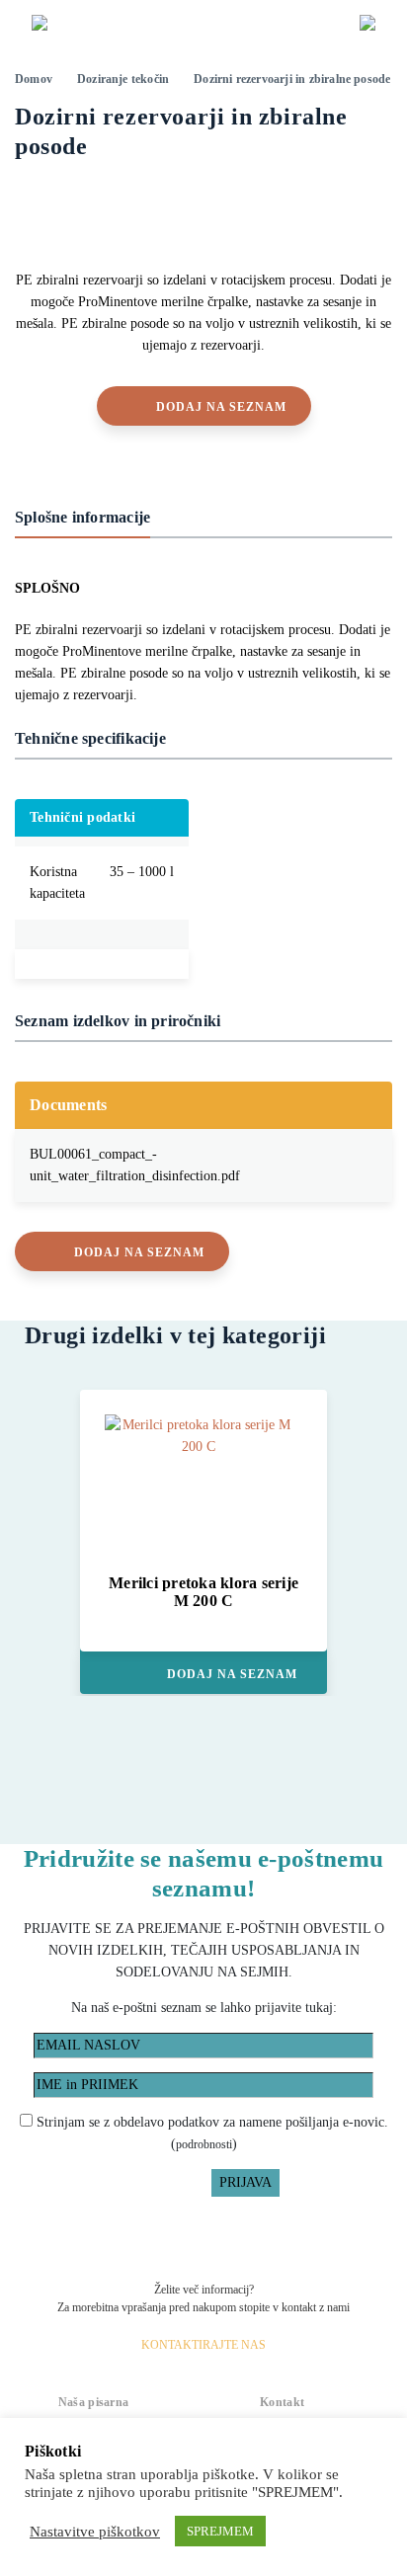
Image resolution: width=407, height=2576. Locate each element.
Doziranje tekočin (123, 79)
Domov (34, 79)
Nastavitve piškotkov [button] (95, 2532)
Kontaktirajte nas (203, 2345)
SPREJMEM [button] (220, 2531)
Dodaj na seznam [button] (221, 407)
